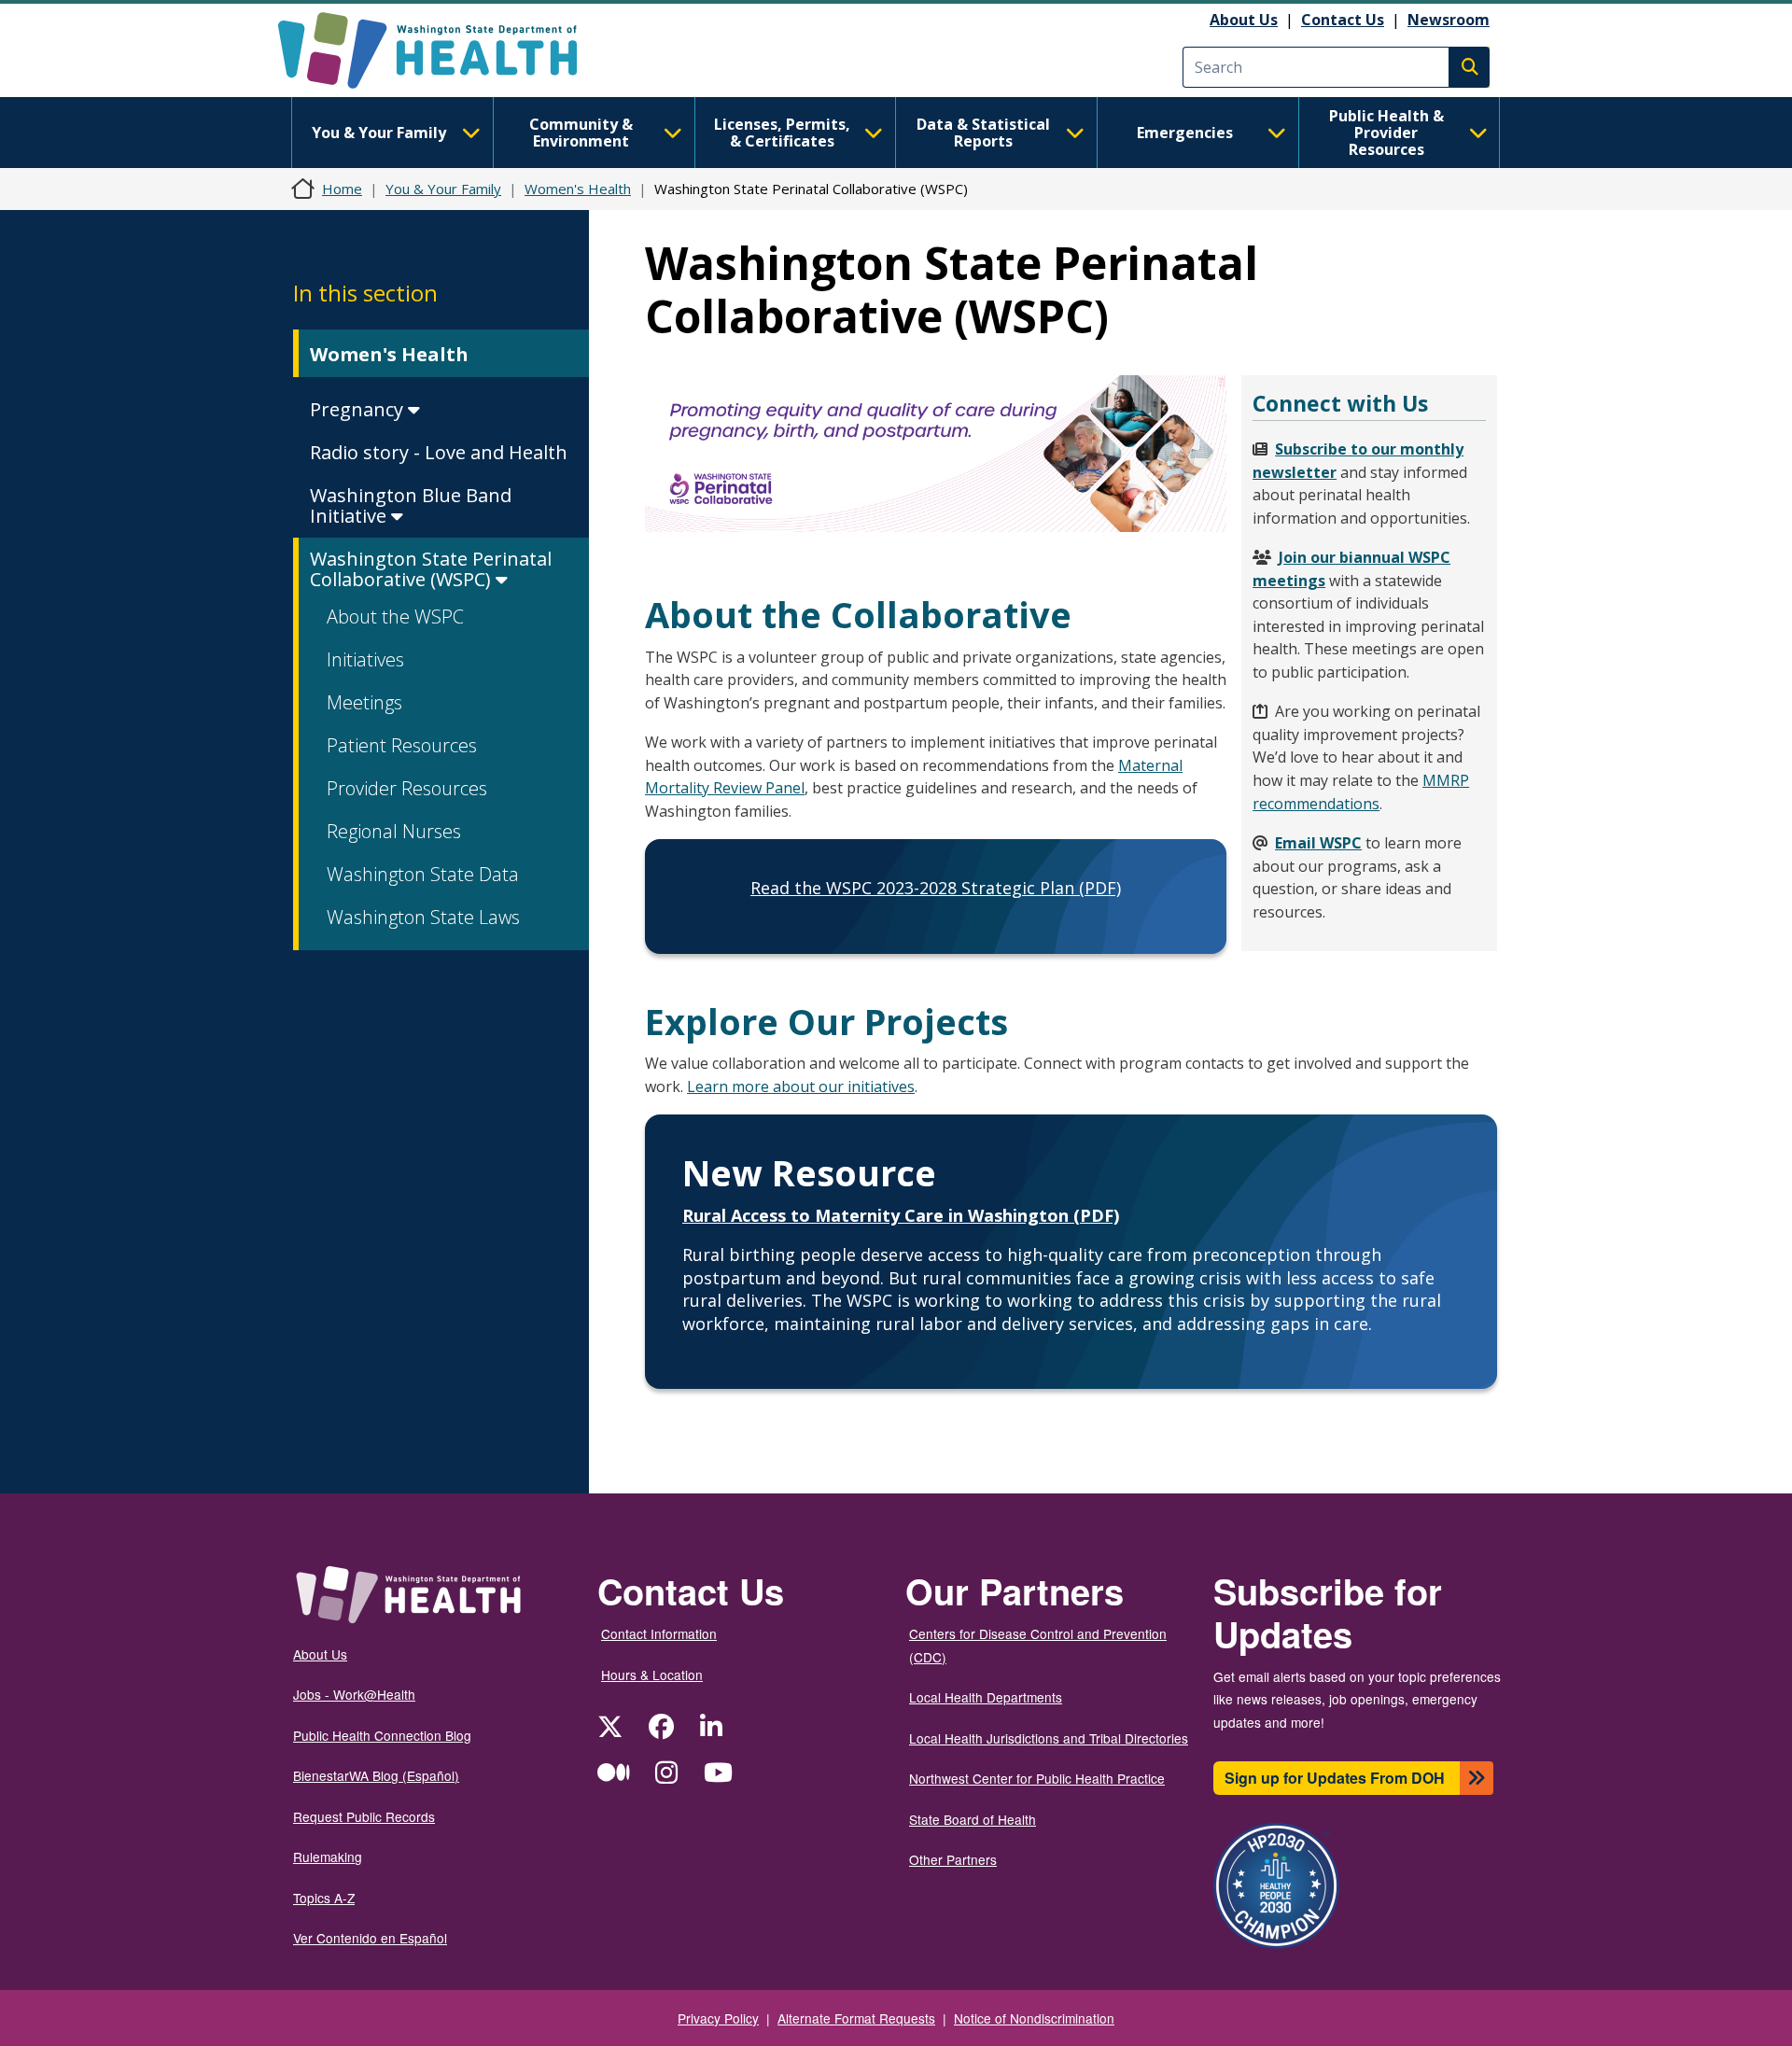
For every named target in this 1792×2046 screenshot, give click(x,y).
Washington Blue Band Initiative (411, 505)
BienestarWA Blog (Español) (376, 1775)
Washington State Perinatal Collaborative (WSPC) (431, 569)
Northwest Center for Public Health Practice (1037, 1778)
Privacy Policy (718, 2018)
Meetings (364, 702)
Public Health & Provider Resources (1386, 133)
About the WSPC (395, 617)
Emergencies (1185, 133)
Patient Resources (402, 745)
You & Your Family (379, 133)
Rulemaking (328, 1857)
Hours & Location (652, 1675)
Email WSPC (1318, 843)
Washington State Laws (423, 917)
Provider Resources (407, 788)
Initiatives (365, 659)
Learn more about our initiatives (801, 1086)
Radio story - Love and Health (439, 452)
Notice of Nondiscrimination (1034, 2018)
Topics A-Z (324, 1898)
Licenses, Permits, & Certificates (782, 133)
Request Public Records (364, 1816)
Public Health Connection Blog (382, 1735)
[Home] (444, 50)
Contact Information (659, 1633)
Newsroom (1449, 20)
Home (342, 189)
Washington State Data (423, 874)
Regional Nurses (394, 831)
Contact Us (1343, 20)
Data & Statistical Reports (983, 133)
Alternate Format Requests (856, 2018)
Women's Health (578, 189)
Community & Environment (581, 133)
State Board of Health (973, 1819)
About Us (1244, 20)
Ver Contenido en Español (370, 1938)
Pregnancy (359, 409)
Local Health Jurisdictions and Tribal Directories (1049, 1738)
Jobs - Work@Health (354, 1694)
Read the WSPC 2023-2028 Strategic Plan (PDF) (936, 888)
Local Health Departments (986, 1697)
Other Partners (953, 1859)
